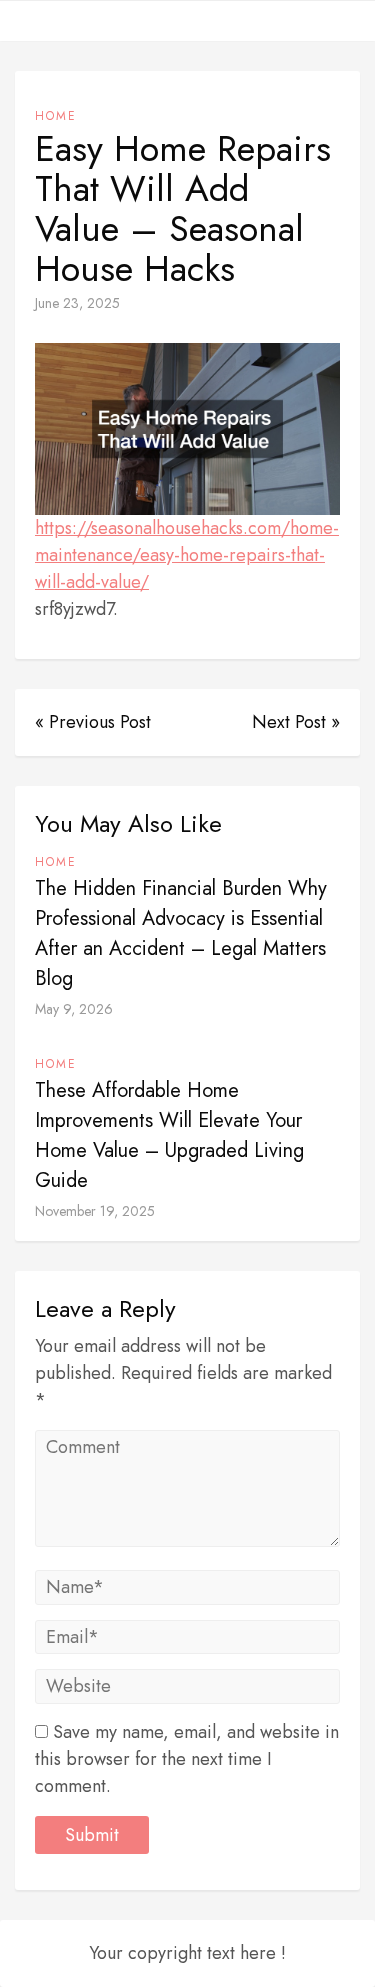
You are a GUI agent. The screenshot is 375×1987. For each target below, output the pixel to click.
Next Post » (296, 722)
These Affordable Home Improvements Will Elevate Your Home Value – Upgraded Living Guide (169, 1135)
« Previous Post (93, 722)
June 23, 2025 (77, 303)
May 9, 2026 (74, 1009)
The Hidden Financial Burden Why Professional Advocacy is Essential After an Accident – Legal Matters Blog (181, 933)
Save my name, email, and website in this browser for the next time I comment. (187, 1759)
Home (56, 116)
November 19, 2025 (95, 1211)
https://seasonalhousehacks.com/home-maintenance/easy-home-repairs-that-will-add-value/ (187, 555)
